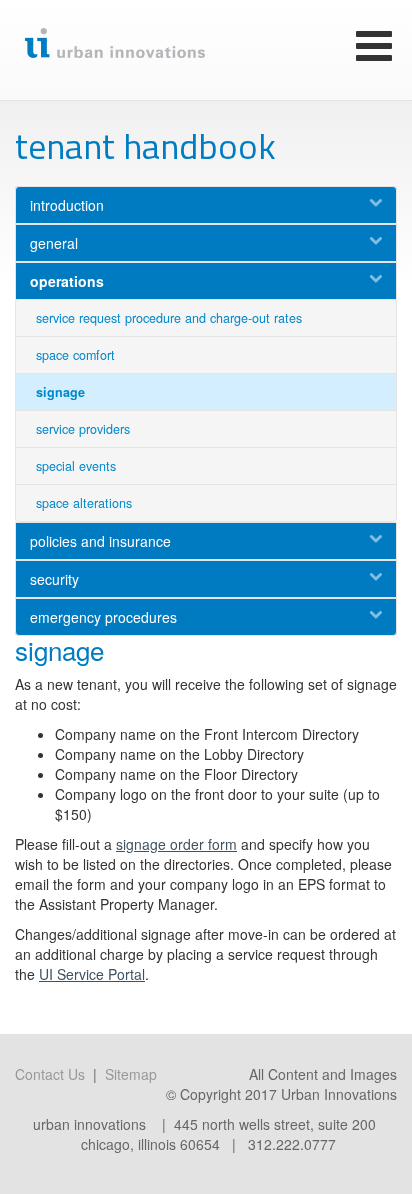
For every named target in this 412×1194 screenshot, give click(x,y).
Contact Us (50, 1074)
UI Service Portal (92, 974)
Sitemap (131, 1074)
